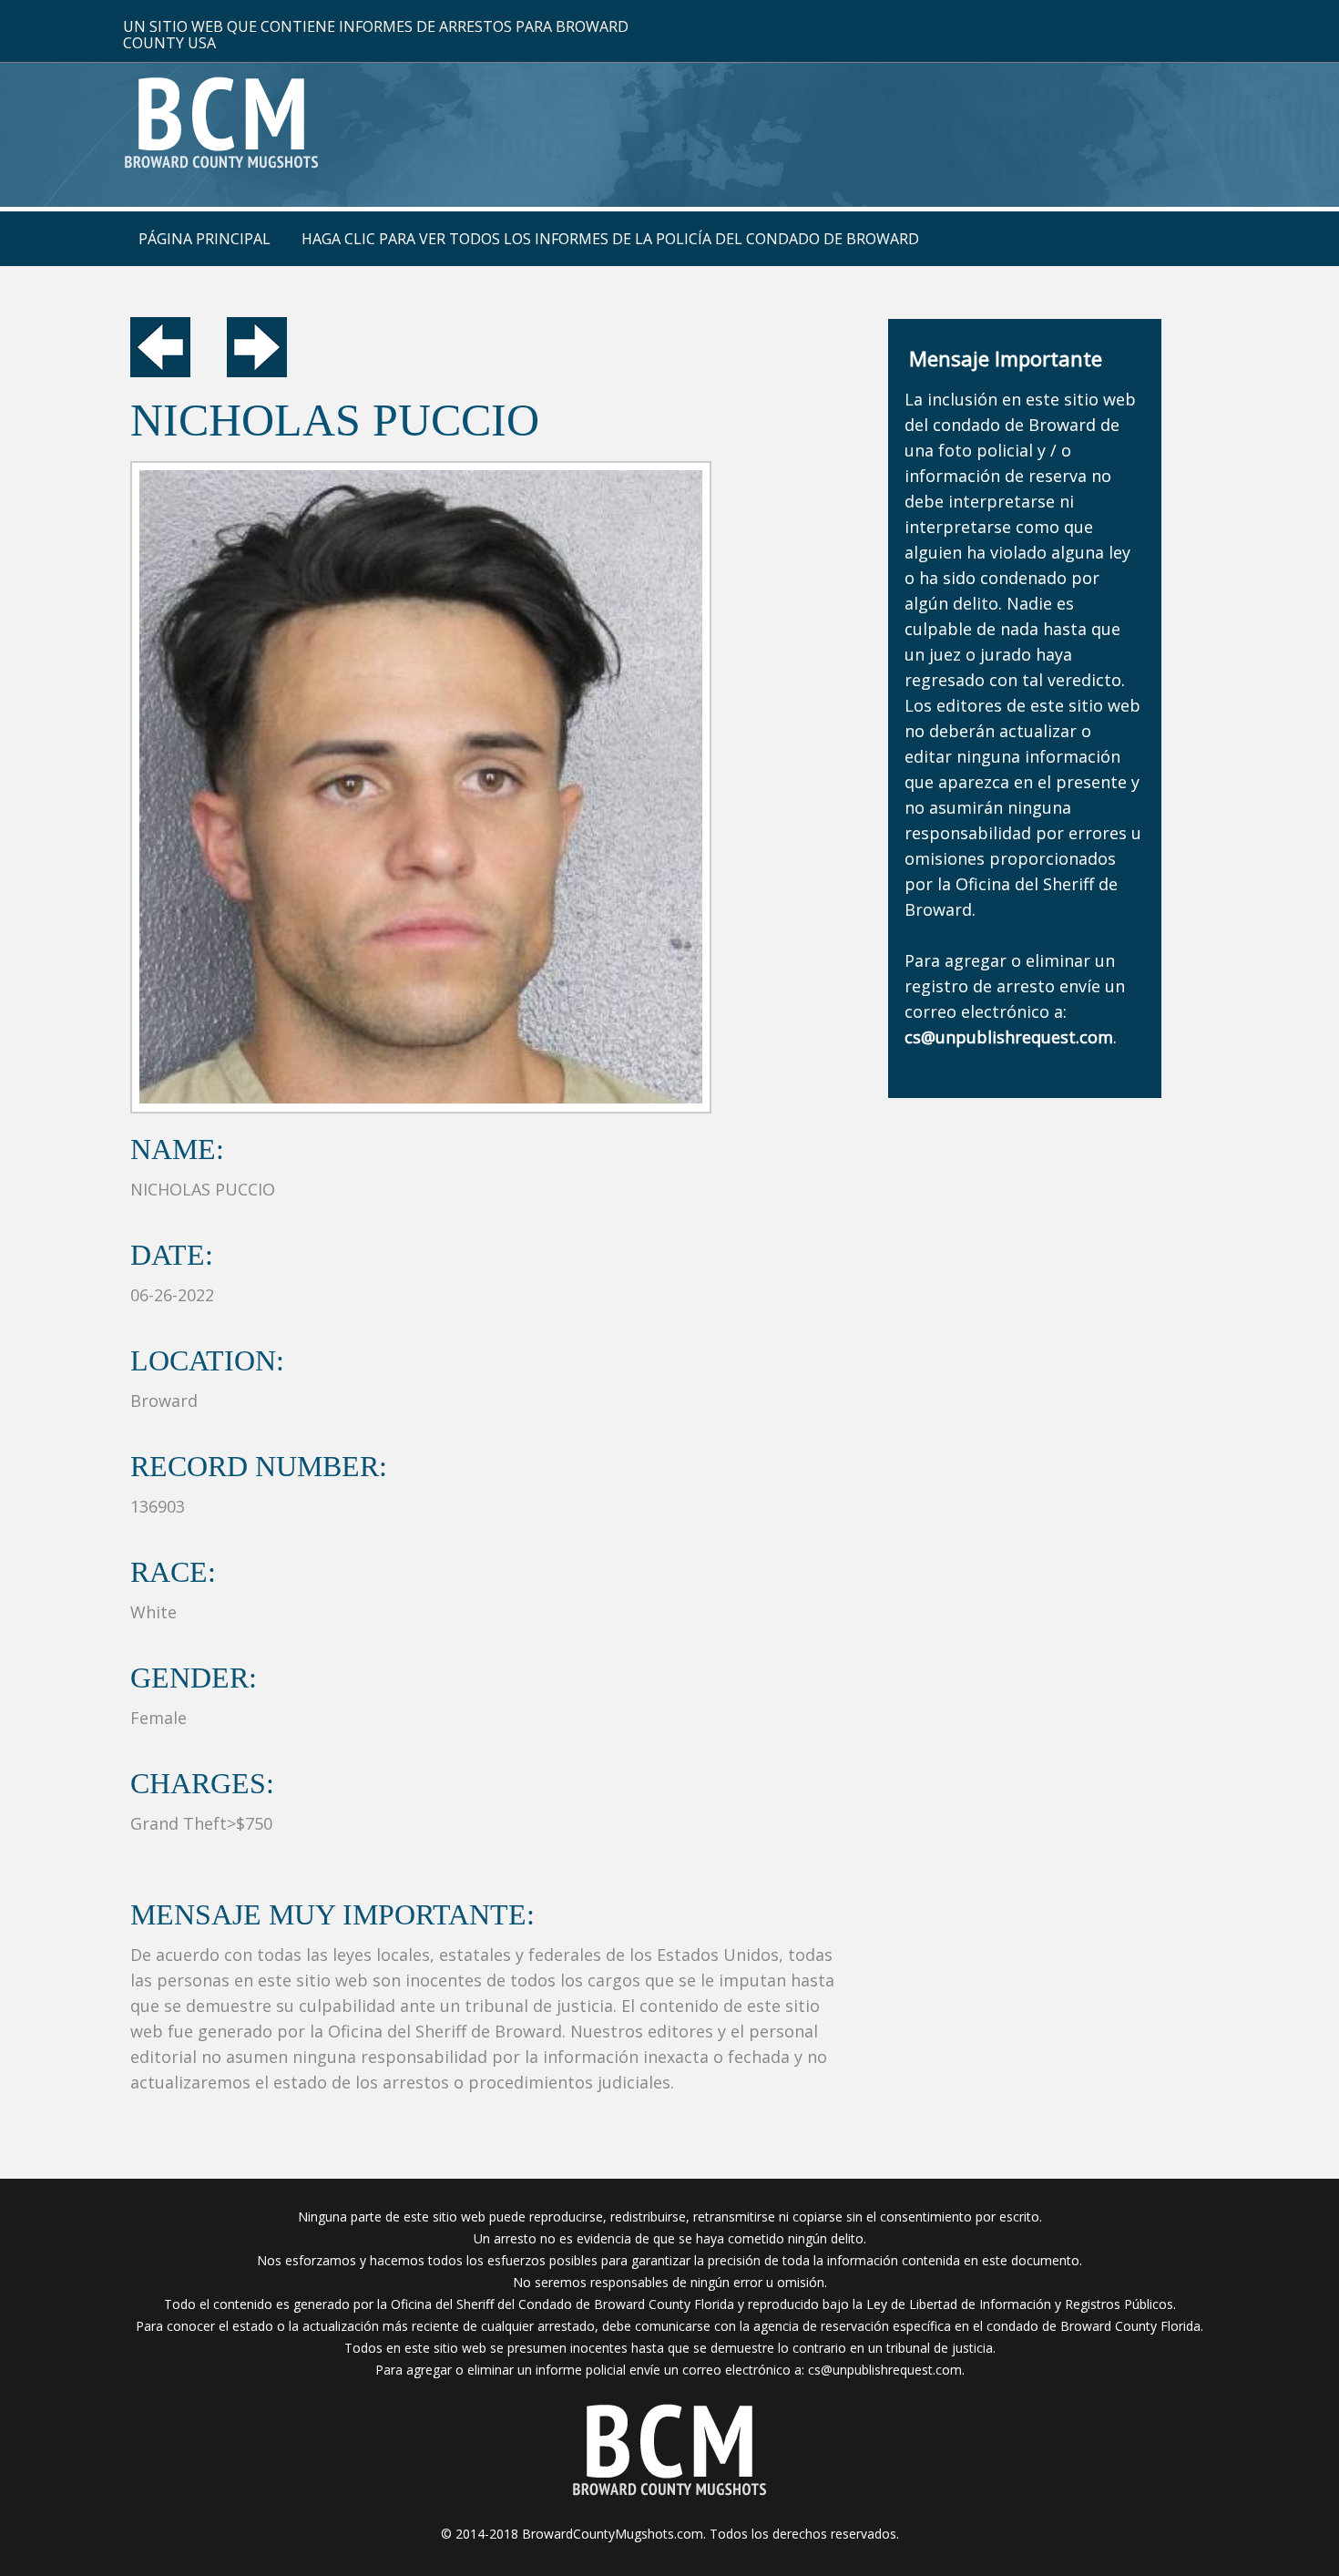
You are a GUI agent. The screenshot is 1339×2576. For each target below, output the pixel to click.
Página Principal (204, 239)
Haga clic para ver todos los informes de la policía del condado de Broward (610, 239)
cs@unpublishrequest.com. (886, 2370)
